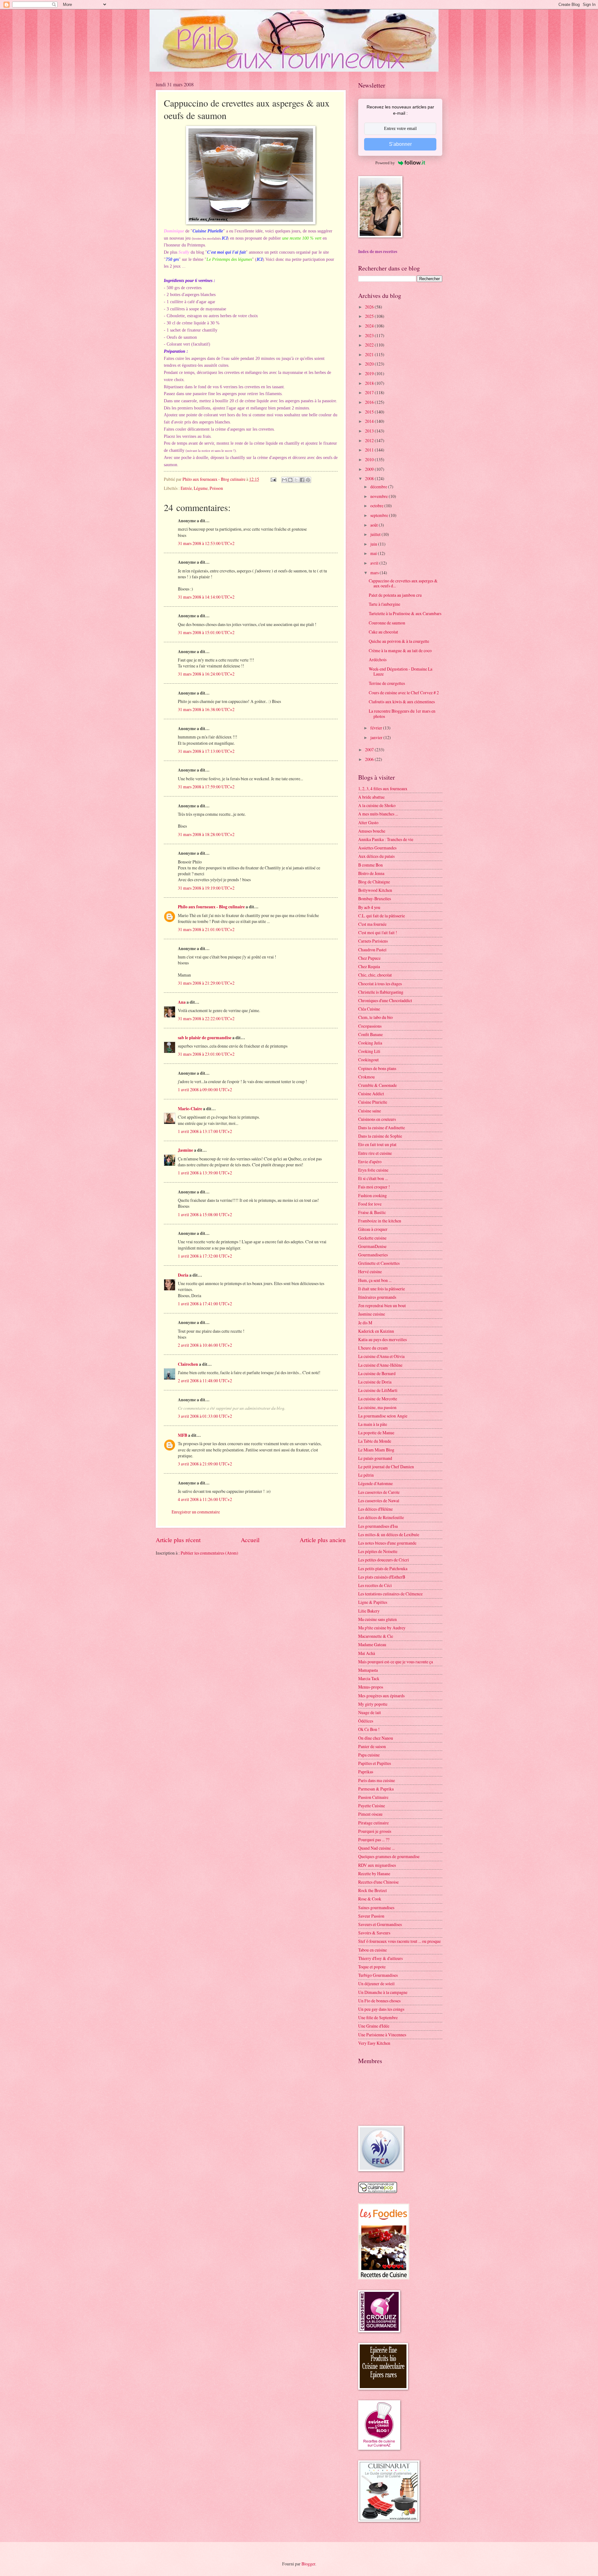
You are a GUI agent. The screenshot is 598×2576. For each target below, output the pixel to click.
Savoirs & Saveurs (374, 1933)
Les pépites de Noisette (378, 1551)
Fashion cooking (373, 1195)
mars (375, 573)
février (377, 728)
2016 (370, 402)
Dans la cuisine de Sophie (380, 1136)
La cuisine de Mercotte (378, 1399)
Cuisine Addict (371, 1094)
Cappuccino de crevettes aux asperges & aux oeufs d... (403, 583)
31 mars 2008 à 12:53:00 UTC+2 (206, 543)
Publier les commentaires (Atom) (209, 1553)
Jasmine (185, 1150)
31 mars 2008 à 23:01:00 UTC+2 (206, 1054)
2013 (370, 431)
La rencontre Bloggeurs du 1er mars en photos (402, 714)
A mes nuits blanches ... (378, 814)
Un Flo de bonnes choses (379, 2001)
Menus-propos (371, 1687)
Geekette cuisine (372, 1238)
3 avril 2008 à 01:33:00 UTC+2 (205, 1416)
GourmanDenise (372, 1246)
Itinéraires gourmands (377, 1297)
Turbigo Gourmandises (378, 1975)
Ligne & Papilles (373, 1602)
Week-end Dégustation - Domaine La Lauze (401, 671)
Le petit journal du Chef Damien (386, 1467)
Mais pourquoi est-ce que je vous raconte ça (396, 1662)
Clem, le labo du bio (375, 1017)
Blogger (308, 2564)
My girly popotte (373, 1704)
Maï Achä (367, 1653)
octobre (377, 506)
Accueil (250, 1540)
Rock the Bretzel (373, 1890)
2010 (370, 459)
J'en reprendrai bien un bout (382, 1305)
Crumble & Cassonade (377, 1085)
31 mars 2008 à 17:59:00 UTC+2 (206, 787)
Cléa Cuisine (369, 1009)
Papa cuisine (369, 1755)
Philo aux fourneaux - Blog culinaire (211, 907)
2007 (370, 750)
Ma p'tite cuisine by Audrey (382, 1628)
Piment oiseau (370, 1814)
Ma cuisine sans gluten (377, 1619)
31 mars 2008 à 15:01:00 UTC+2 (206, 632)
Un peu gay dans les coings (381, 2009)
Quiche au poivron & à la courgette (399, 641)
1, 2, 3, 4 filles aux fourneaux (383, 789)
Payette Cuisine (372, 1806)
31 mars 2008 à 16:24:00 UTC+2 (206, 674)
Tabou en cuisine (373, 1950)
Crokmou (366, 1077)
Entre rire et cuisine (375, 1153)
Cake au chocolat (383, 632)
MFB (183, 1435)
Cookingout (368, 1060)
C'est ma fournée (372, 924)
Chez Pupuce (369, 958)
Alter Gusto (368, 822)
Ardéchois (378, 660)
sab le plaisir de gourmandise (205, 1038)
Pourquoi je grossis (375, 1831)
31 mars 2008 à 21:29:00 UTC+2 (206, 983)
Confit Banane (370, 1034)
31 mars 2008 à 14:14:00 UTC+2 (206, 597)
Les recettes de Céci (375, 1585)
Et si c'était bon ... (373, 1178)
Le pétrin (366, 1475)
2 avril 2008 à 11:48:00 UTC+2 (205, 1381)
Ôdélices (366, 1721)
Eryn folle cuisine (373, 1170)
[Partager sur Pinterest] (308, 480)
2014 (370, 421)
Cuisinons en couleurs (377, 1119)
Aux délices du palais (376, 856)
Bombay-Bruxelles (375, 898)
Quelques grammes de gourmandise (389, 1856)
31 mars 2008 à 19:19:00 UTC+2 (206, 888)
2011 (370, 450)
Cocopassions (370, 1026)
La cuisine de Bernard (377, 1373)
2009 (370, 469)
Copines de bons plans (377, 1068)
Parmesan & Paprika (376, 1789)
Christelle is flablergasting (381, 992)
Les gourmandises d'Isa (378, 1526)
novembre (380, 496)
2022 (370, 345)
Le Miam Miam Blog (376, 1450)
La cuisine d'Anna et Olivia (381, 1356)
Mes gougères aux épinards (381, 1696)
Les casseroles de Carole (379, 1492)
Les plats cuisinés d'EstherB (382, 1577)
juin (374, 544)
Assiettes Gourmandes (377, 848)
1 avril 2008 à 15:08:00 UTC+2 (205, 1214)
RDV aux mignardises (377, 1865)
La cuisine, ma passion (377, 1407)
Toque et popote (372, 1967)
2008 (370, 478)
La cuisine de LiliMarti (378, 1390)
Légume (201, 488)
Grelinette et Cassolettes (379, 1263)
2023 (370, 335)
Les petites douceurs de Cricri (384, 1560)
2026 (370, 307)
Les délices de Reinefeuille (381, 1517)
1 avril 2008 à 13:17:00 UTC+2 (205, 1131)
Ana (182, 1002)
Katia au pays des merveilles (382, 1339)
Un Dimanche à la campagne (383, 1992)
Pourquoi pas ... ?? (374, 1840)
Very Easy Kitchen (374, 2043)
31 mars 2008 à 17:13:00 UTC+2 (206, 751)
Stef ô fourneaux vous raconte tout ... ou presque (399, 1941)
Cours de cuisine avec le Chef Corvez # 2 (404, 693)
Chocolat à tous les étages (380, 984)
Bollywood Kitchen (375, 890)
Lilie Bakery (369, 1611)
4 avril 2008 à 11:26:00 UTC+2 (205, 1499)
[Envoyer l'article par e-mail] (273, 479)
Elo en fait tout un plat (377, 1144)
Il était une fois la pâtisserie (382, 1289)
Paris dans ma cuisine (377, 1780)
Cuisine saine (370, 1111)
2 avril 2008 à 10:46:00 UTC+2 (205, 1345)
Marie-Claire (190, 1109)
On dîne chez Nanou (376, 1738)
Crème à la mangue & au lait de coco (400, 650)
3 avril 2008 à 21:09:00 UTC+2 (205, 1464)
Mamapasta (368, 1670)
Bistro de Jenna (371, 873)
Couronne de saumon (387, 623)
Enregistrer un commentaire (196, 1512)
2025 (370, 316)
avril (375, 563)
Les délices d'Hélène (375, 1509)
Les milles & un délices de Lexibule (389, 1534)
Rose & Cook (370, 1899)
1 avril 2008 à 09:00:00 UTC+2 (205, 1090)
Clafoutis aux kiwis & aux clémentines (402, 702)
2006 (370, 759)
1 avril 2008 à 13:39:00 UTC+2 (205, 1173)
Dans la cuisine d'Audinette (382, 1128)
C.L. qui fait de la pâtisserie (382, 916)
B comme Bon (370, 865)
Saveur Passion (371, 1916)
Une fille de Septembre (378, 2017)
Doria (183, 1275)
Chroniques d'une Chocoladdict (385, 1000)
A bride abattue (371, 797)
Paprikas (366, 1772)
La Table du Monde (375, 1441)
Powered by (385, 163)
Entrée (186, 488)
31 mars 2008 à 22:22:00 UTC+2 (206, 1018)
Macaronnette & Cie (376, 1636)
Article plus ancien (323, 1540)
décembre (379, 487)
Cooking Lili (369, 1051)
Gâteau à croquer (373, 1229)
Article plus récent (178, 1540)
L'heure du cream (373, 1348)
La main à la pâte (373, 1424)
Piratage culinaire (373, 1823)
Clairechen (188, 1364)
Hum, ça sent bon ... (375, 1280)
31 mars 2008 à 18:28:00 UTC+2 (206, 834)
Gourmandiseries (373, 1255)
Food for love (370, 1204)
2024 (370, 326)
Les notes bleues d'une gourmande (387, 1543)
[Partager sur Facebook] (302, 480)
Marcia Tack (369, 1678)
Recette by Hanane (374, 1873)
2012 (370, 440)
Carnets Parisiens (373, 941)
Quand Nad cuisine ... (376, 1848)
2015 (370, 412)
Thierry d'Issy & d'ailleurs (380, 1958)
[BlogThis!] (290, 480)
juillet (376, 534)
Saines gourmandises (376, 1907)
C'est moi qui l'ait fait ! (378, 932)
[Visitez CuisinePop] (378, 2191)
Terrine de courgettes (387, 683)
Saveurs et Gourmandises (380, 1924)
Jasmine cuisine (372, 1314)
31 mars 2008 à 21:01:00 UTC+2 (206, 929)
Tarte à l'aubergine (384, 604)
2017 (370, 392)
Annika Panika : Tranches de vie (386, 839)
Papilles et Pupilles (375, 1763)
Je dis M (365, 1323)
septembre (380, 515)
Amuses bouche (372, 831)
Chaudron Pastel (372, 950)
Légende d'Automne (375, 1483)
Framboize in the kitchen (380, 1221)
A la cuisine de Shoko (377, 805)
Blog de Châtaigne (374, 882)
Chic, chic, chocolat (375, 975)
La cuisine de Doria (375, 1382)
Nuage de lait (370, 1712)
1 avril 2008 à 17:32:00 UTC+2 (205, 1256)
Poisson (216, 488)
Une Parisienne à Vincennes (382, 2035)
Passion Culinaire (373, 1797)
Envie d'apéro (370, 1161)
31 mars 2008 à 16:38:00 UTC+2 (206, 709)
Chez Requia (369, 966)
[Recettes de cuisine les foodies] (384, 2278)
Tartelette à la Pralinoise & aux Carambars (405, 613)
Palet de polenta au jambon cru (395, 595)
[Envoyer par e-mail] (284, 480)
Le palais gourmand (375, 1458)
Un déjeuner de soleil (376, 1983)
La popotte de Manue (376, 1433)
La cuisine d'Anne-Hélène (380, 1365)
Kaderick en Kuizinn (376, 1331)
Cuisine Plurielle (373, 1102)
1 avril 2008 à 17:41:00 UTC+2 (205, 1304)
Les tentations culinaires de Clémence (390, 1594)
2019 (370, 373)
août (375, 525)
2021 (370, 354)
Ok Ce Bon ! (369, 1729)
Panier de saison (372, 1746)
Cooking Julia (370, 1043)
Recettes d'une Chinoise (378, 1882)
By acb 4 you (369, 907)
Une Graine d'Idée (374, 2026)
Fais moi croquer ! (374, 1187)
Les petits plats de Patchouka (383, 1568)
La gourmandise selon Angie (383, 1416)
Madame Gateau (372, 1644)
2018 (370, 383)
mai (374, 553)
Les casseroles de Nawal (379, 1501)
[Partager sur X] (296, 480)
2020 (370, 364)
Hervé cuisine (370, 1271)
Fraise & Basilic (372, 1212)
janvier (377, 737)
